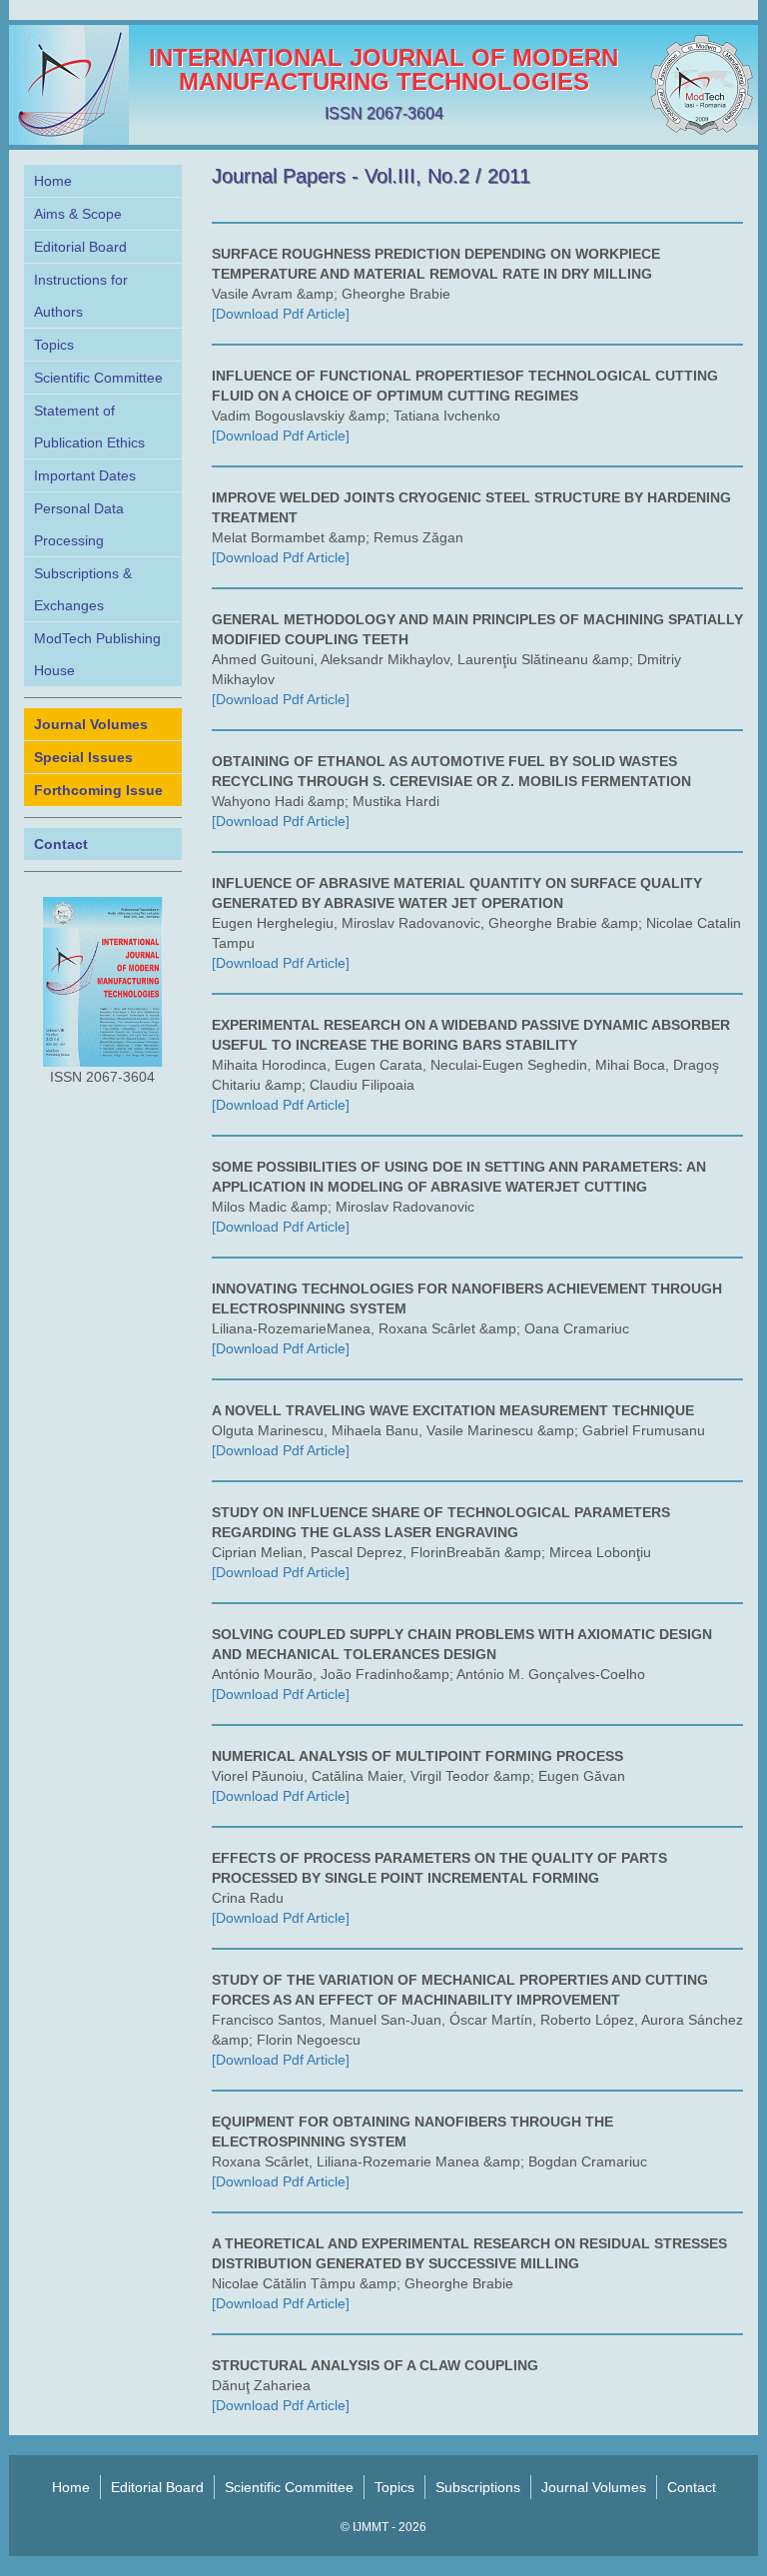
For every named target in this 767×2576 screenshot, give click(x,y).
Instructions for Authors (81, 296)
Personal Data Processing (79, 524)
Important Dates (85, 475)
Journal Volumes (594, 2487)
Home (53, 181)
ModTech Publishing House (97, 654)
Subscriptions (478, 2487)
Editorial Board (80, 247)
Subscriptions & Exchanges (83, 589)
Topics (54, 345)
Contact (692, 2487)
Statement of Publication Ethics (89, 427)
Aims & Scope (78, 214)
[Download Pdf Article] (281, 314)
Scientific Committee (98, 378)
